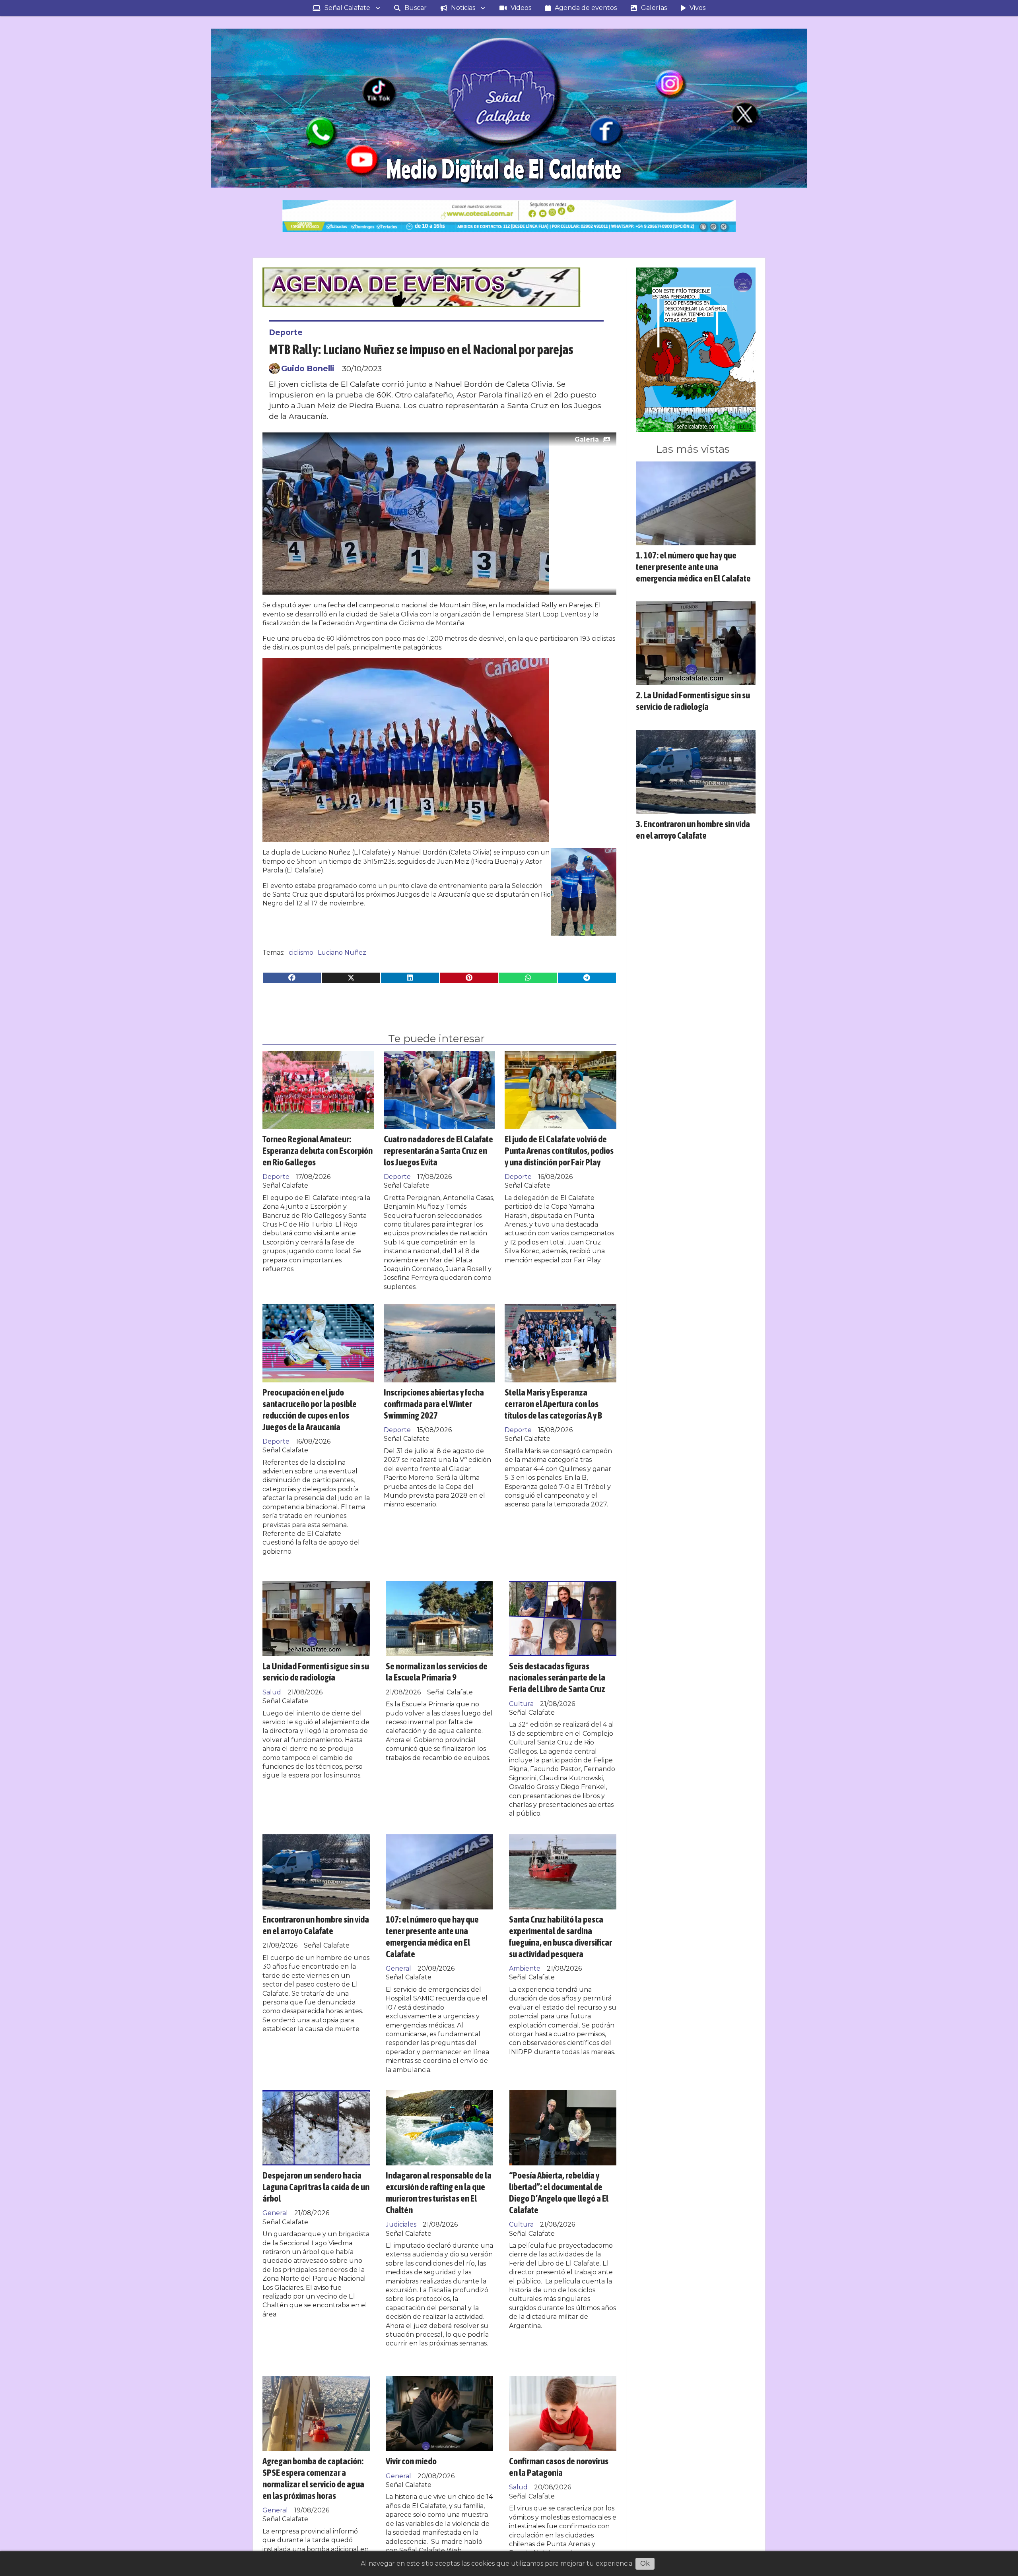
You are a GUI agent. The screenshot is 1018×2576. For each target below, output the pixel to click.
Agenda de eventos (586, 8)
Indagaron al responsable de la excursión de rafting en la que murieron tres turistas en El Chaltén (439, 2192)
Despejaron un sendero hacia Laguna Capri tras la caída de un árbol (316, 2187)
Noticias (463, 8)
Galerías (654, 8)
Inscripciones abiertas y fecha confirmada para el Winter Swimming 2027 (434, 1404)
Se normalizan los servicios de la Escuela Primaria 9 (437, 1672)
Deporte (286, 332)
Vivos (697, 8)
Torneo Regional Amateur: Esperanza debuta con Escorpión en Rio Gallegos (318, 1150)
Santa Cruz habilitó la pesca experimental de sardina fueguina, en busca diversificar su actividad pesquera (560, 1936)
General (398, 1968)
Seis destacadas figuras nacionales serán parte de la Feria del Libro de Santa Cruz (557, 1678)
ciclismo (301, 953)
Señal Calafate (347, 8)
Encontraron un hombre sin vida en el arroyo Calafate (316, 1925)
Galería (587, 439)
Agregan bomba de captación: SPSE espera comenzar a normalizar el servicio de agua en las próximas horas (313, 2478)
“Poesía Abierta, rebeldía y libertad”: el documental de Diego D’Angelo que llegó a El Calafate (559, 2192)
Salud (272, 1692)
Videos (521, 8)
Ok (645, 2563)
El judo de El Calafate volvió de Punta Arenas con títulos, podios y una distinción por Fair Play (559, 1150)
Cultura (521, 1704)
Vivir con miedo (411, 2461)
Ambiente (525, 1968)
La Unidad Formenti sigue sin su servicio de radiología (316, 1672)
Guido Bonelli (308, 368)
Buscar (416, 8)
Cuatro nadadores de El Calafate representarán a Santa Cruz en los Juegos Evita (438, 1150)
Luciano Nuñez (342, 953)
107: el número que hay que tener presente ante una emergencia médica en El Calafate (432, 1936)
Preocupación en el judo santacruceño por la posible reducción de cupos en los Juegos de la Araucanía (310, 1409)
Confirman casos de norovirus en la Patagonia (559, 2467)
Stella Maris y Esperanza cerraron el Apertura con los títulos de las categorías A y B (553, 1404)
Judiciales (401, 2224)
